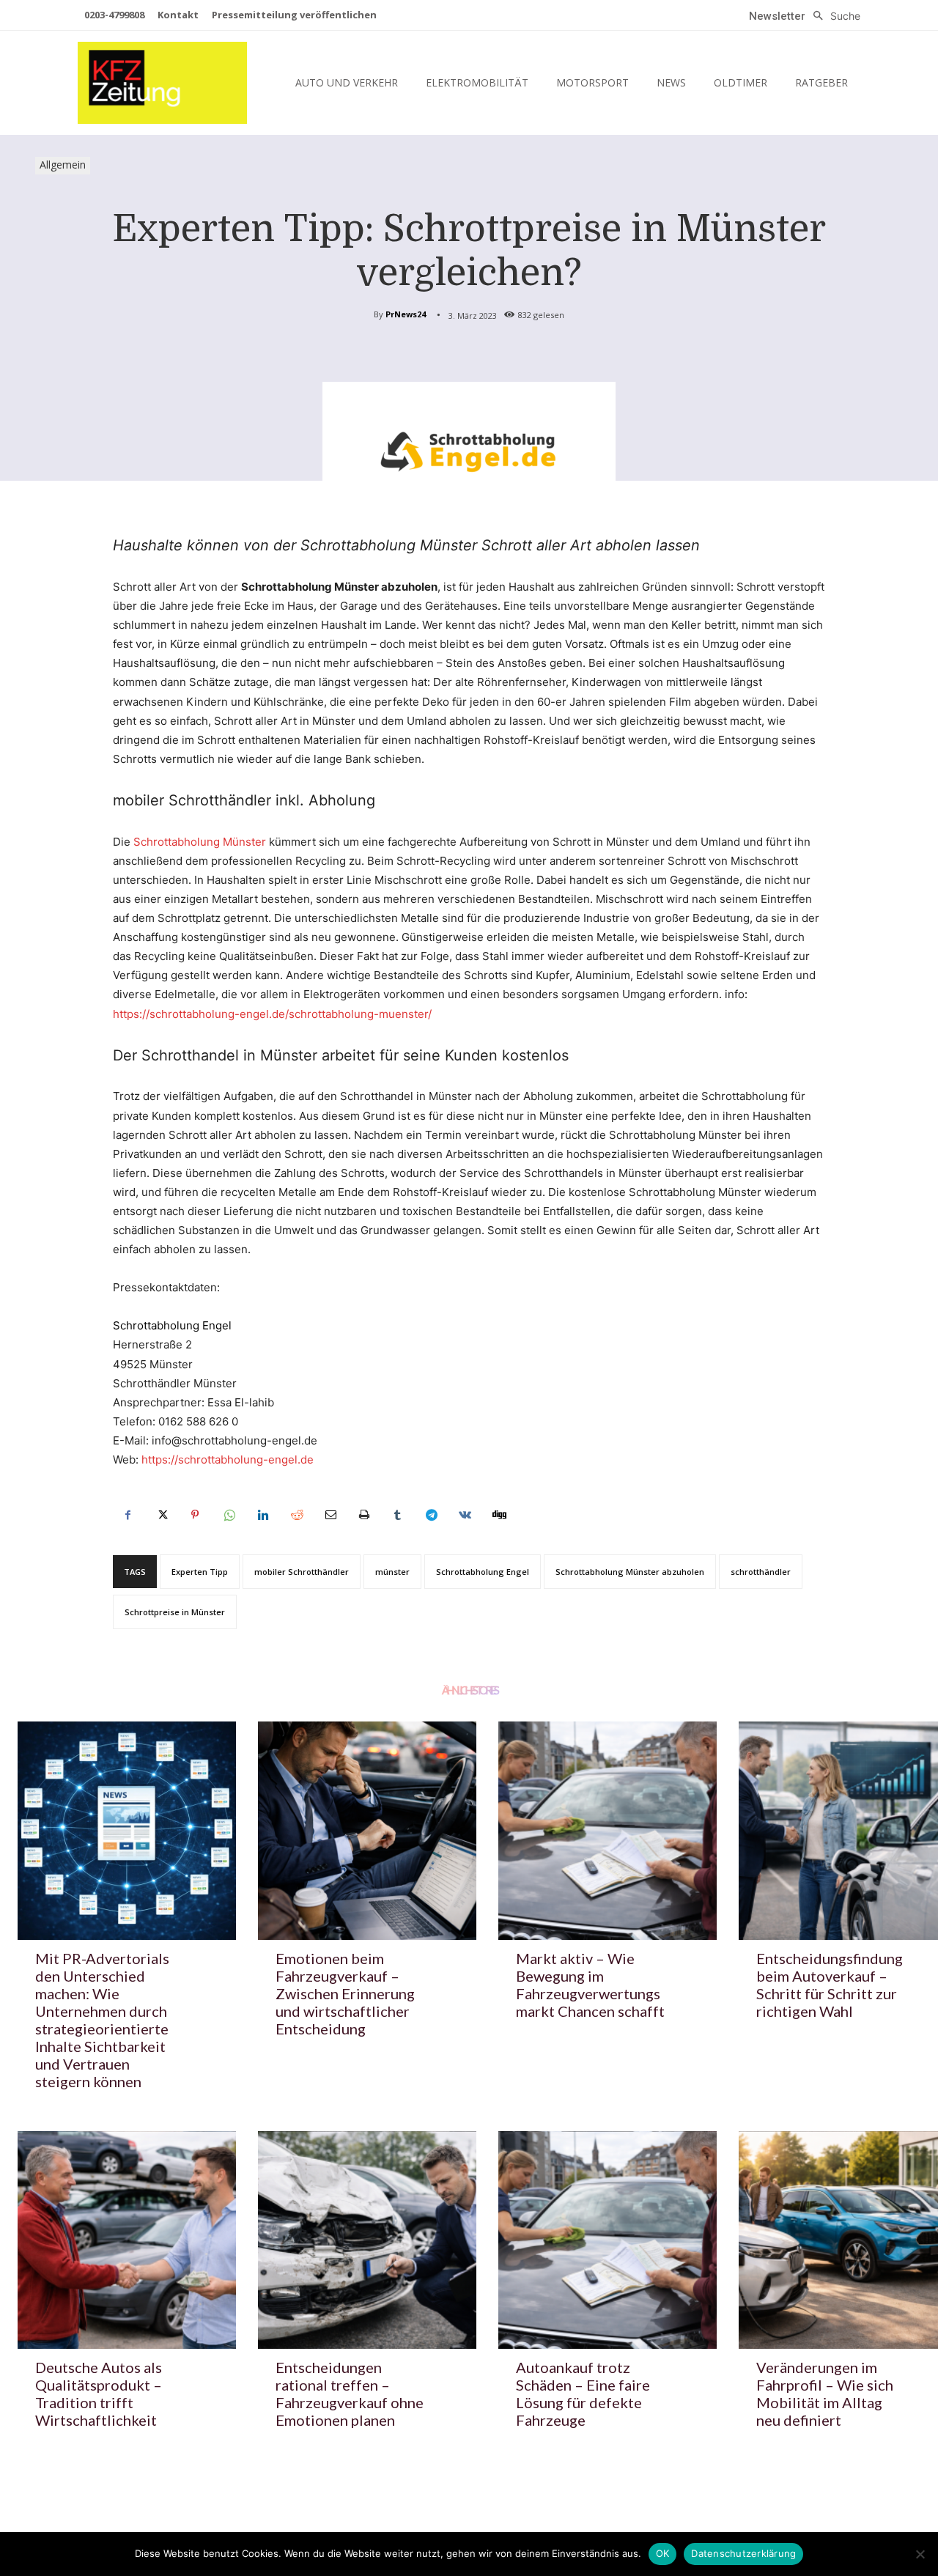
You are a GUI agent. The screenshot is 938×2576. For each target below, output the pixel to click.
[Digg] (498, 1515)
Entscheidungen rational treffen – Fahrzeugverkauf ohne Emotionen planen (350, 2394)
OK (663, 2553)
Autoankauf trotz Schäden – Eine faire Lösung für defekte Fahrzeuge (583, 2394)
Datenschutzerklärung (743, 2553)
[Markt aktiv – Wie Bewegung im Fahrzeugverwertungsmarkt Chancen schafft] (608, 1831)
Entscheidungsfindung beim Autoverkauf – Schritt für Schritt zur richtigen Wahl (830, 1985)
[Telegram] (431, 1515)
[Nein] (920, 2554)
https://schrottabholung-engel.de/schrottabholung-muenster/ (272, 1014)
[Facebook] (128, 1515)
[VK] (465, 1515)
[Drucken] (363, 1515)
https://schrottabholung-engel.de (228, 1459)
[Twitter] (161, 1515)
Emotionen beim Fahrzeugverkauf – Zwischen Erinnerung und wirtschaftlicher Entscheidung (345, 1993)
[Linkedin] (262, 1515)
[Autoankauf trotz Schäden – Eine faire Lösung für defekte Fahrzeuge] (608, 2240)
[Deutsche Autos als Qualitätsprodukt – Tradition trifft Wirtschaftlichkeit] (127, 2240)
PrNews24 (406, 314)
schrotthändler (761, 1572)
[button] (833, 16)
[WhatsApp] (229, 1515)
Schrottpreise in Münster (175, 1612)
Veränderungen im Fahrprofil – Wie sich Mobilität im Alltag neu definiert (825, 2394)
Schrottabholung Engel (483, 1572)
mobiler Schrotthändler (302, 1572)
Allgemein (63, 165)
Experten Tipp (200, 1572)
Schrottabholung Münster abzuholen (630, 1572)
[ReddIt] (296, 1515)
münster (392, 1572)
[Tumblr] (397, 1515)
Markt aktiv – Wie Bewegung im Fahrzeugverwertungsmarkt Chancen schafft (590, 1985)
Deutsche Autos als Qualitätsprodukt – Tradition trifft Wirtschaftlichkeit (99, 2394)
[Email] (330, 1515)
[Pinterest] (195, 1515)
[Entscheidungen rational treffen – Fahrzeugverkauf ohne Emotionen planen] (367, 2240)
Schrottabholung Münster (200, 842)
